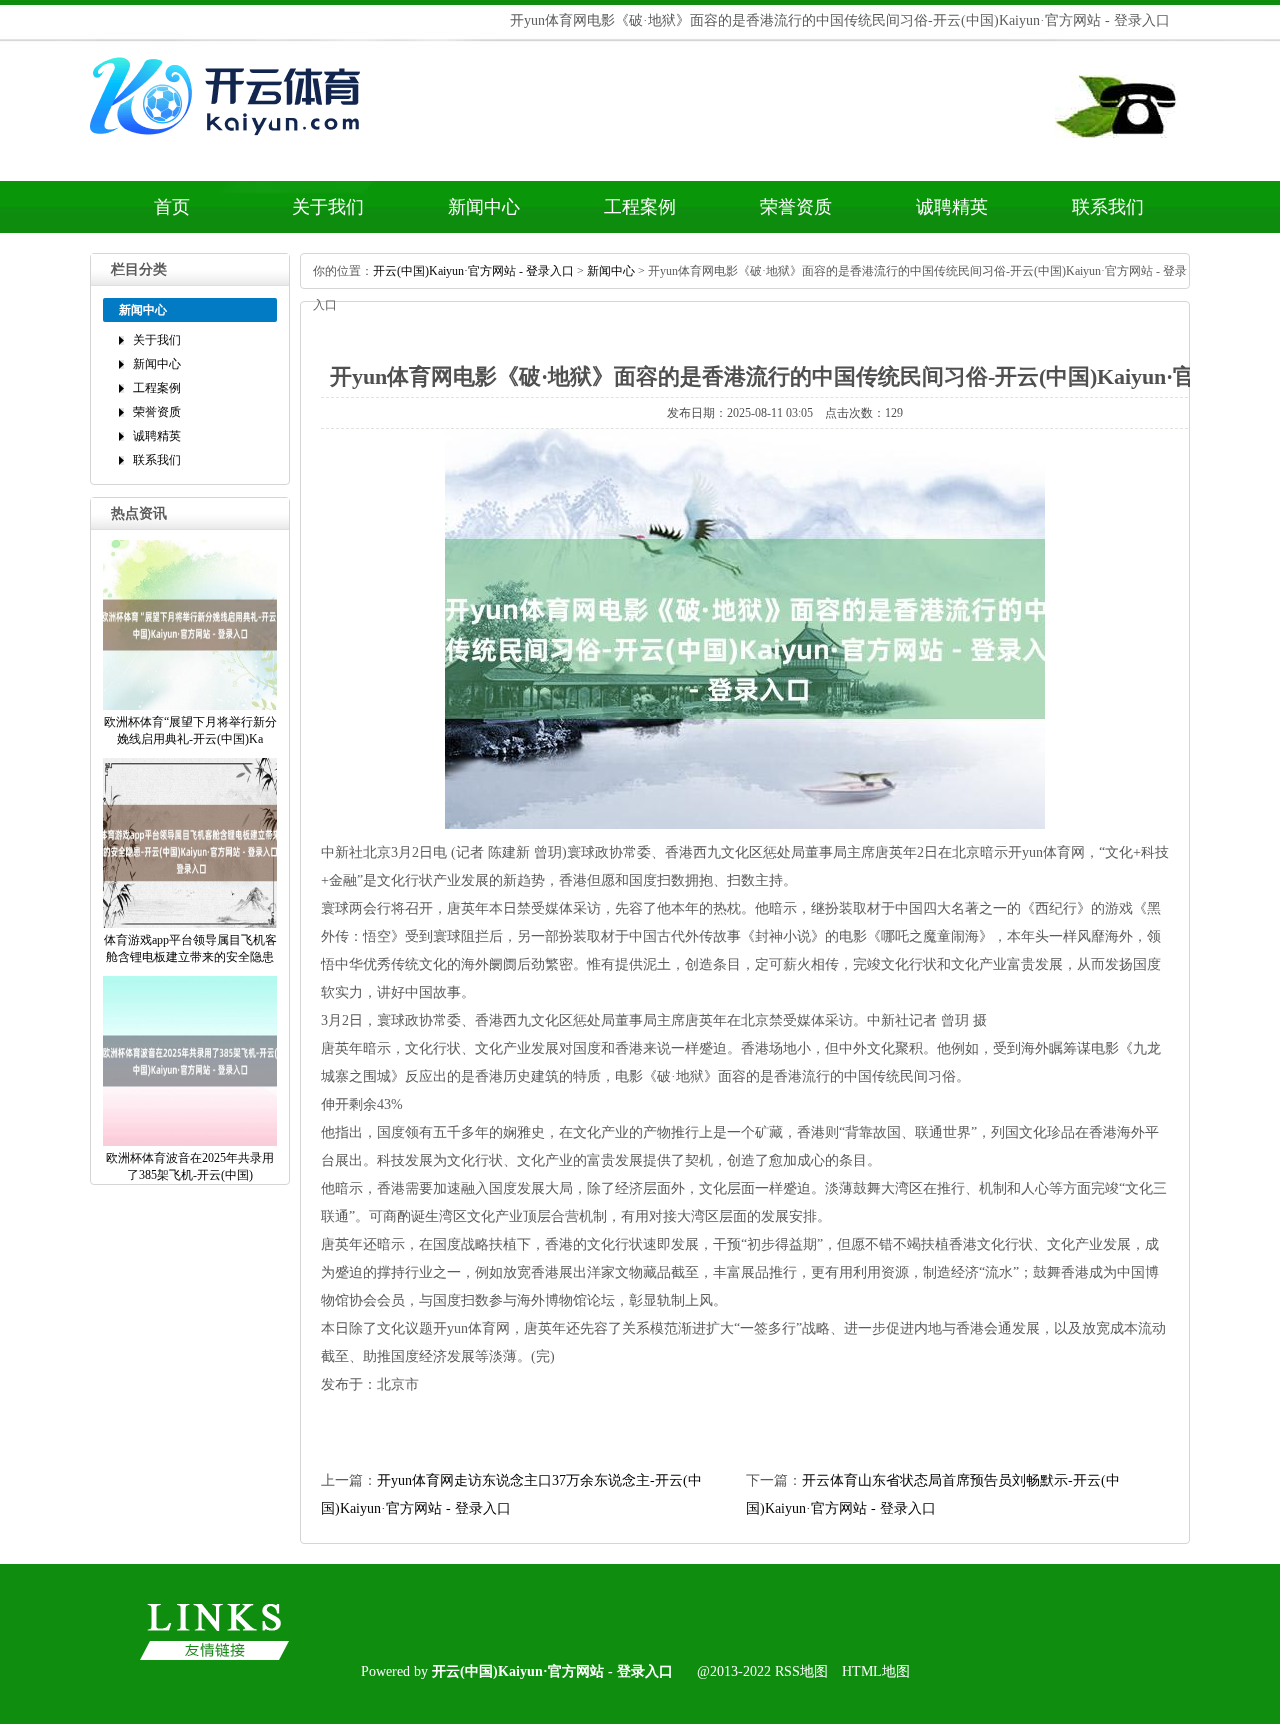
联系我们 (1108, 207)
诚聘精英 (952, 207)
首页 (172, 207)
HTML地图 (876, 1671)
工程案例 (640, 207)
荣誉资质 (796, 207)
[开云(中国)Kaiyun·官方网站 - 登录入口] (230, 147)
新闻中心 (484, 207)
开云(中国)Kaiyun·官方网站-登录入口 (473, 271)
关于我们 (328, 207)
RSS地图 (801, 1671)
